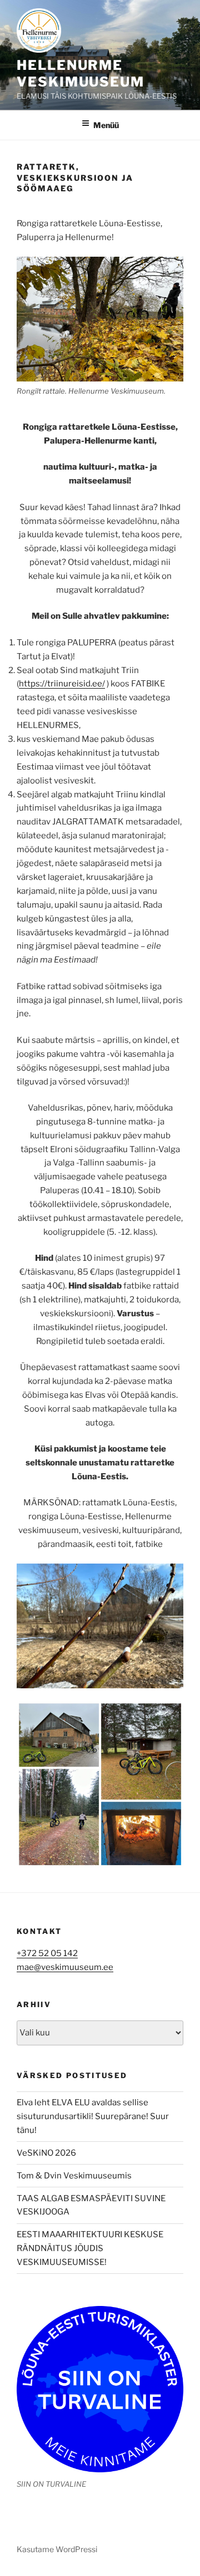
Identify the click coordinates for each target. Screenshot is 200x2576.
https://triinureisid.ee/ (62, 684)
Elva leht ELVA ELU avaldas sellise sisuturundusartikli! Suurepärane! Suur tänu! (93, 2116)
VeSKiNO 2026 (46, 2153)
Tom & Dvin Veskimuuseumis (74, 2176)
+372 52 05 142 (47, 1953)
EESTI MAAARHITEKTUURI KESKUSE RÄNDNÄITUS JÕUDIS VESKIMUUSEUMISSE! (90, 2248)
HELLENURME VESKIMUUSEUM (81, 73)
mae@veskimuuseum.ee (65, 1967)
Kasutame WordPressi (57, 2549)
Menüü (106, 125)
